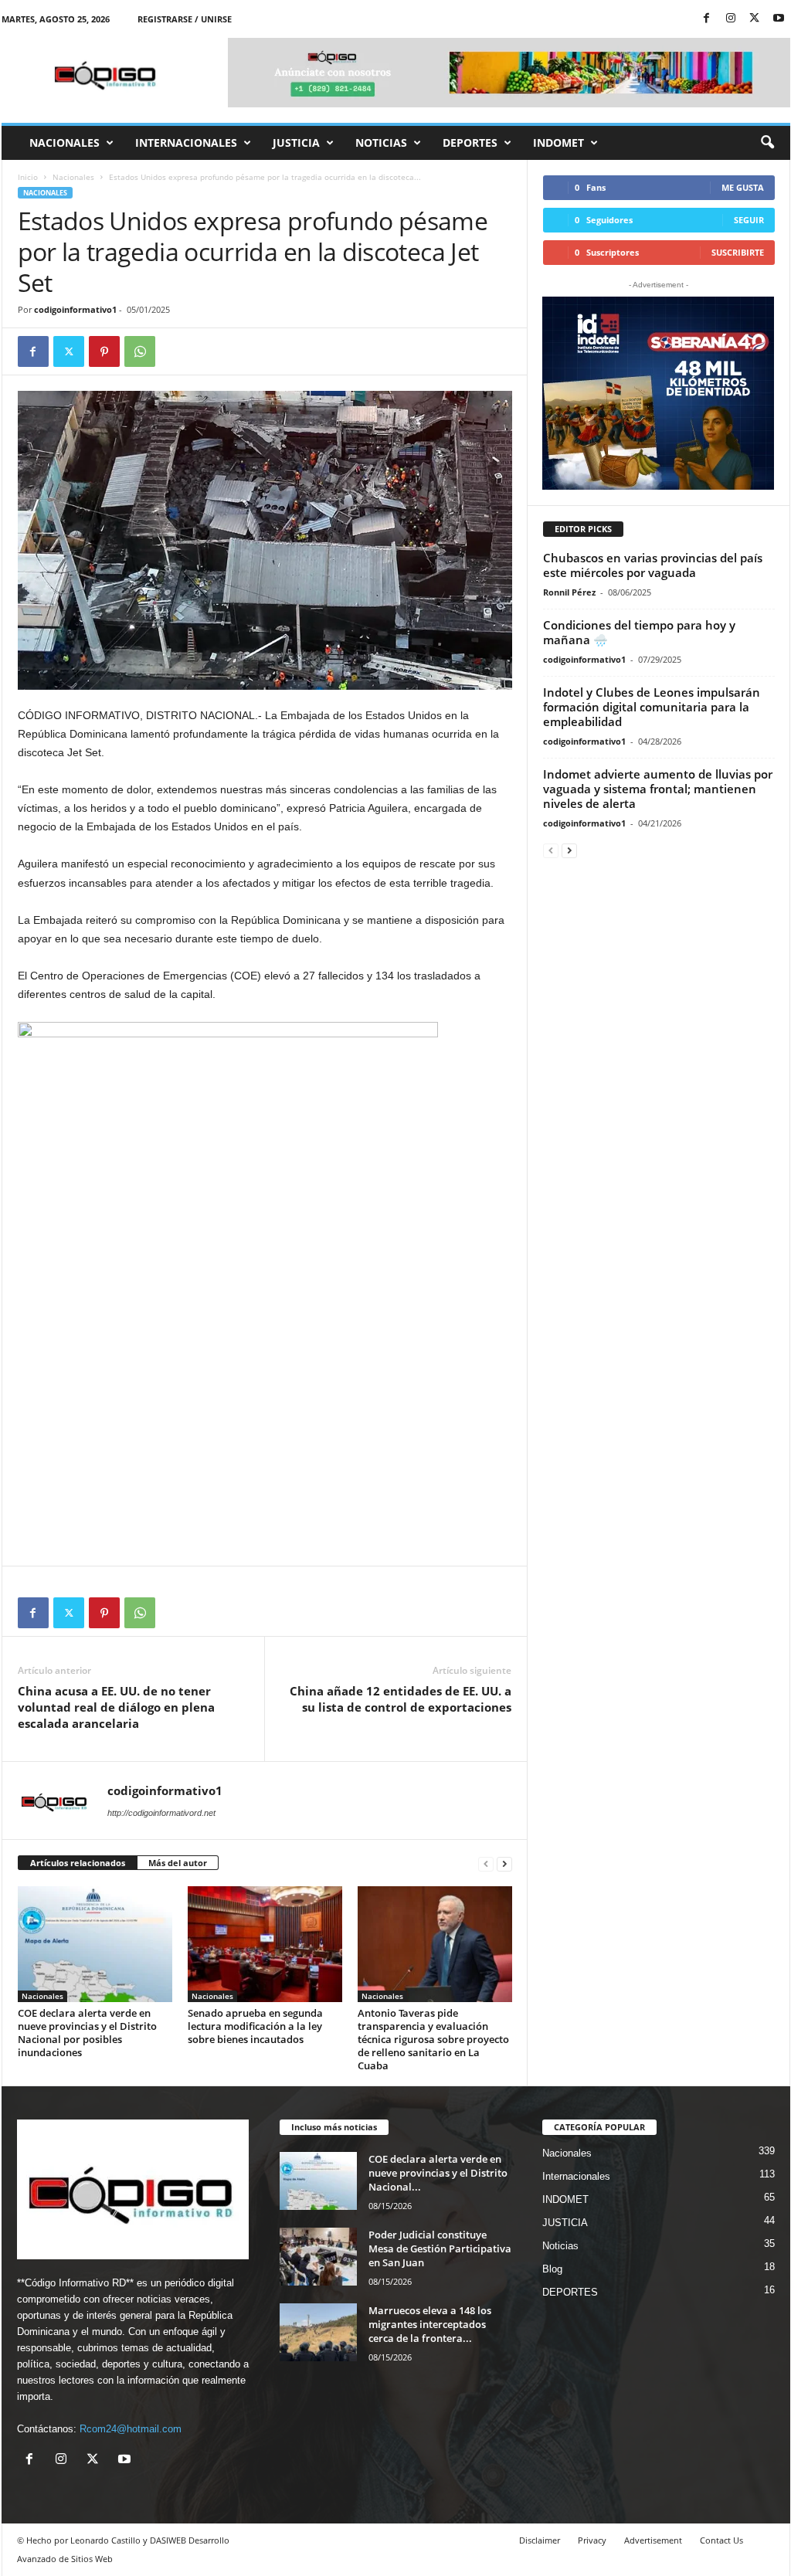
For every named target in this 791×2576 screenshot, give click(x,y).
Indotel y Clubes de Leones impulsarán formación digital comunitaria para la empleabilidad (652, 707)
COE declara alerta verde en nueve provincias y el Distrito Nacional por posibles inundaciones (87, 2033)
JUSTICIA (296, 143)
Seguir (749, 220)
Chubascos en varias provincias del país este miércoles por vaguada (653, 565)
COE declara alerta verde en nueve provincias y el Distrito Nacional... (438, 2173)
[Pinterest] (104, 351)
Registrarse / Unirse (185, 19)
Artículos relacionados (78, 1863)
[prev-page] (486, 1863)
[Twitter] (755, 19)
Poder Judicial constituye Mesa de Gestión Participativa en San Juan (440, 2248)
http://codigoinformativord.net (161, 1813)
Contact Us (721, 2540)
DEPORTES (470, 143)
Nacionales (65, 143)
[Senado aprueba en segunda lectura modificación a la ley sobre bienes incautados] (265, 1944)
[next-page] (504, 1863)
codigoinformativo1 (75, 309)
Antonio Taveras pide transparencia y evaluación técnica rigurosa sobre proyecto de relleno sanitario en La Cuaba (433, 2039)
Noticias (381, 143)
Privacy (592, 2540)
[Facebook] (707, 19)
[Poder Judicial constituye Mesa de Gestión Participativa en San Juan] (318, 2257)
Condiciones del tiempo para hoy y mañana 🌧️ (639, 632)
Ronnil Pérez (569, 592)
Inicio (28, 177)
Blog (552, 2269)
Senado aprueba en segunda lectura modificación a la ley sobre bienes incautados (255, 2026)
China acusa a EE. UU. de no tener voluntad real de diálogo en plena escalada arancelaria (116, 1707)
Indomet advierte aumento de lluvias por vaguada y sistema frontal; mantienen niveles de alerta (658, 789)
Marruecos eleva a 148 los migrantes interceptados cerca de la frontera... (430, 2324)
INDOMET (558, 143)
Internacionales (186, 143)
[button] (767, 143)
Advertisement (653, 2540)
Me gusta (743, 187)
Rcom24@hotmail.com (131, 2429)
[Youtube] (779, 19)
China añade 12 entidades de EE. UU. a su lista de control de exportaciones (401, 1699)
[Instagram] (731, 19)
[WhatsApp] (140, 351)
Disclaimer (540, 2540)
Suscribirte (738, 252)
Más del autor (178, 1863)
